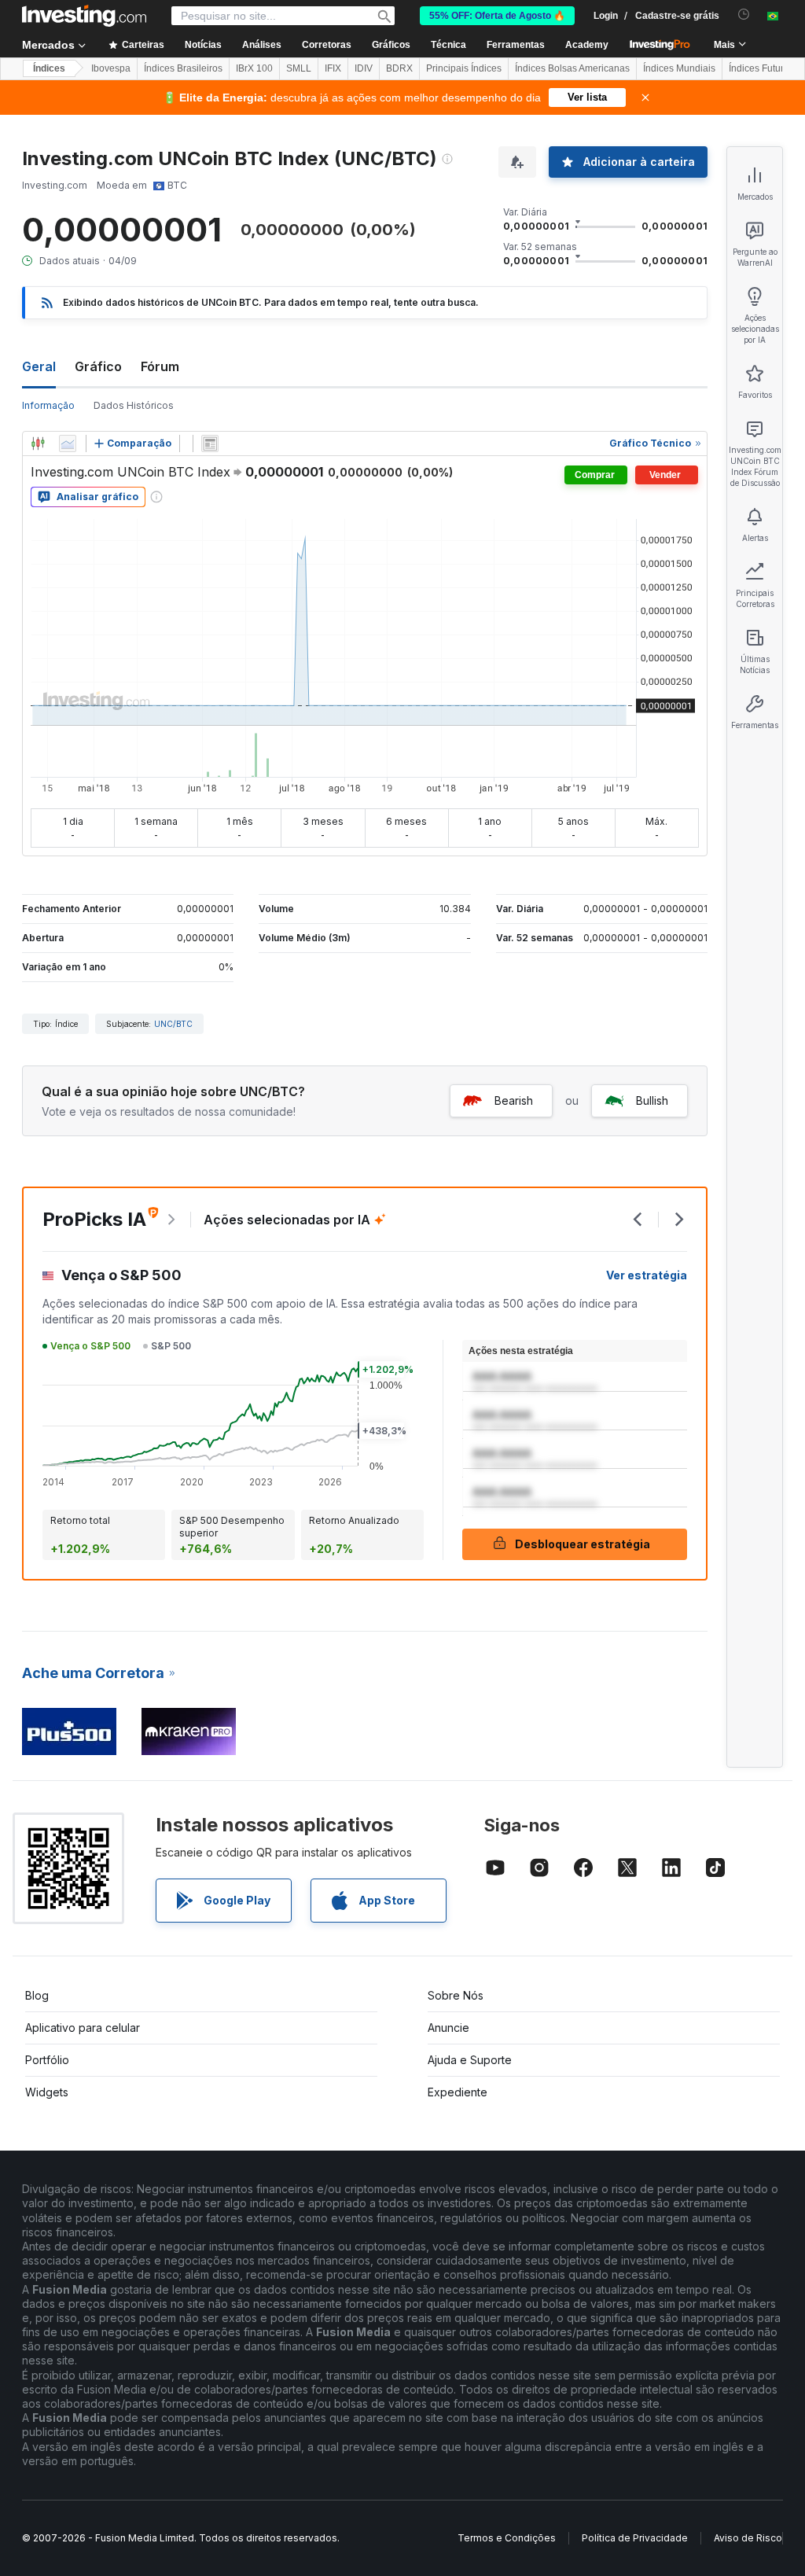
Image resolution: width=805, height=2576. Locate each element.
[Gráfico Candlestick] (38, 443)
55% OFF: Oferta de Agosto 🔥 (497, 16)
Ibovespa (111, 68)
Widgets (47, 2092)
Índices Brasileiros (183, 68)
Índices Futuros (761, 68)
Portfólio (47, 2060)
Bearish (514, 1100)
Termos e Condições (507, 2538)
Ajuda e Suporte (470, 2060)
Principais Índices (464, 68)
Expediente (458, 2092)
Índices (49, 68)
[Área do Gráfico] (68, 443)
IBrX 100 (254, 68)
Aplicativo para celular (83, 2028)
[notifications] (744, 15)
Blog (37, 1995)
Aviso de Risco (748, 2538)
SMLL (299, 68)
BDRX (399, 68)
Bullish (652, 1100)
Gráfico (98, 366)
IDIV (364, 68)
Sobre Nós (456, 1995)
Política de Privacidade (635, 2538)
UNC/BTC (173, 1024)
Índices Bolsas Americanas (572, 68)
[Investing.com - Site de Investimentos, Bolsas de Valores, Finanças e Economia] (84, 16)
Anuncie (448, 2028)
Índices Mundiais (679, 68)
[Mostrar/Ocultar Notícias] (210, 443)
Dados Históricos (134, 405)
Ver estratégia (647, 1275)
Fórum (160, 366)
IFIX (333, 68)
